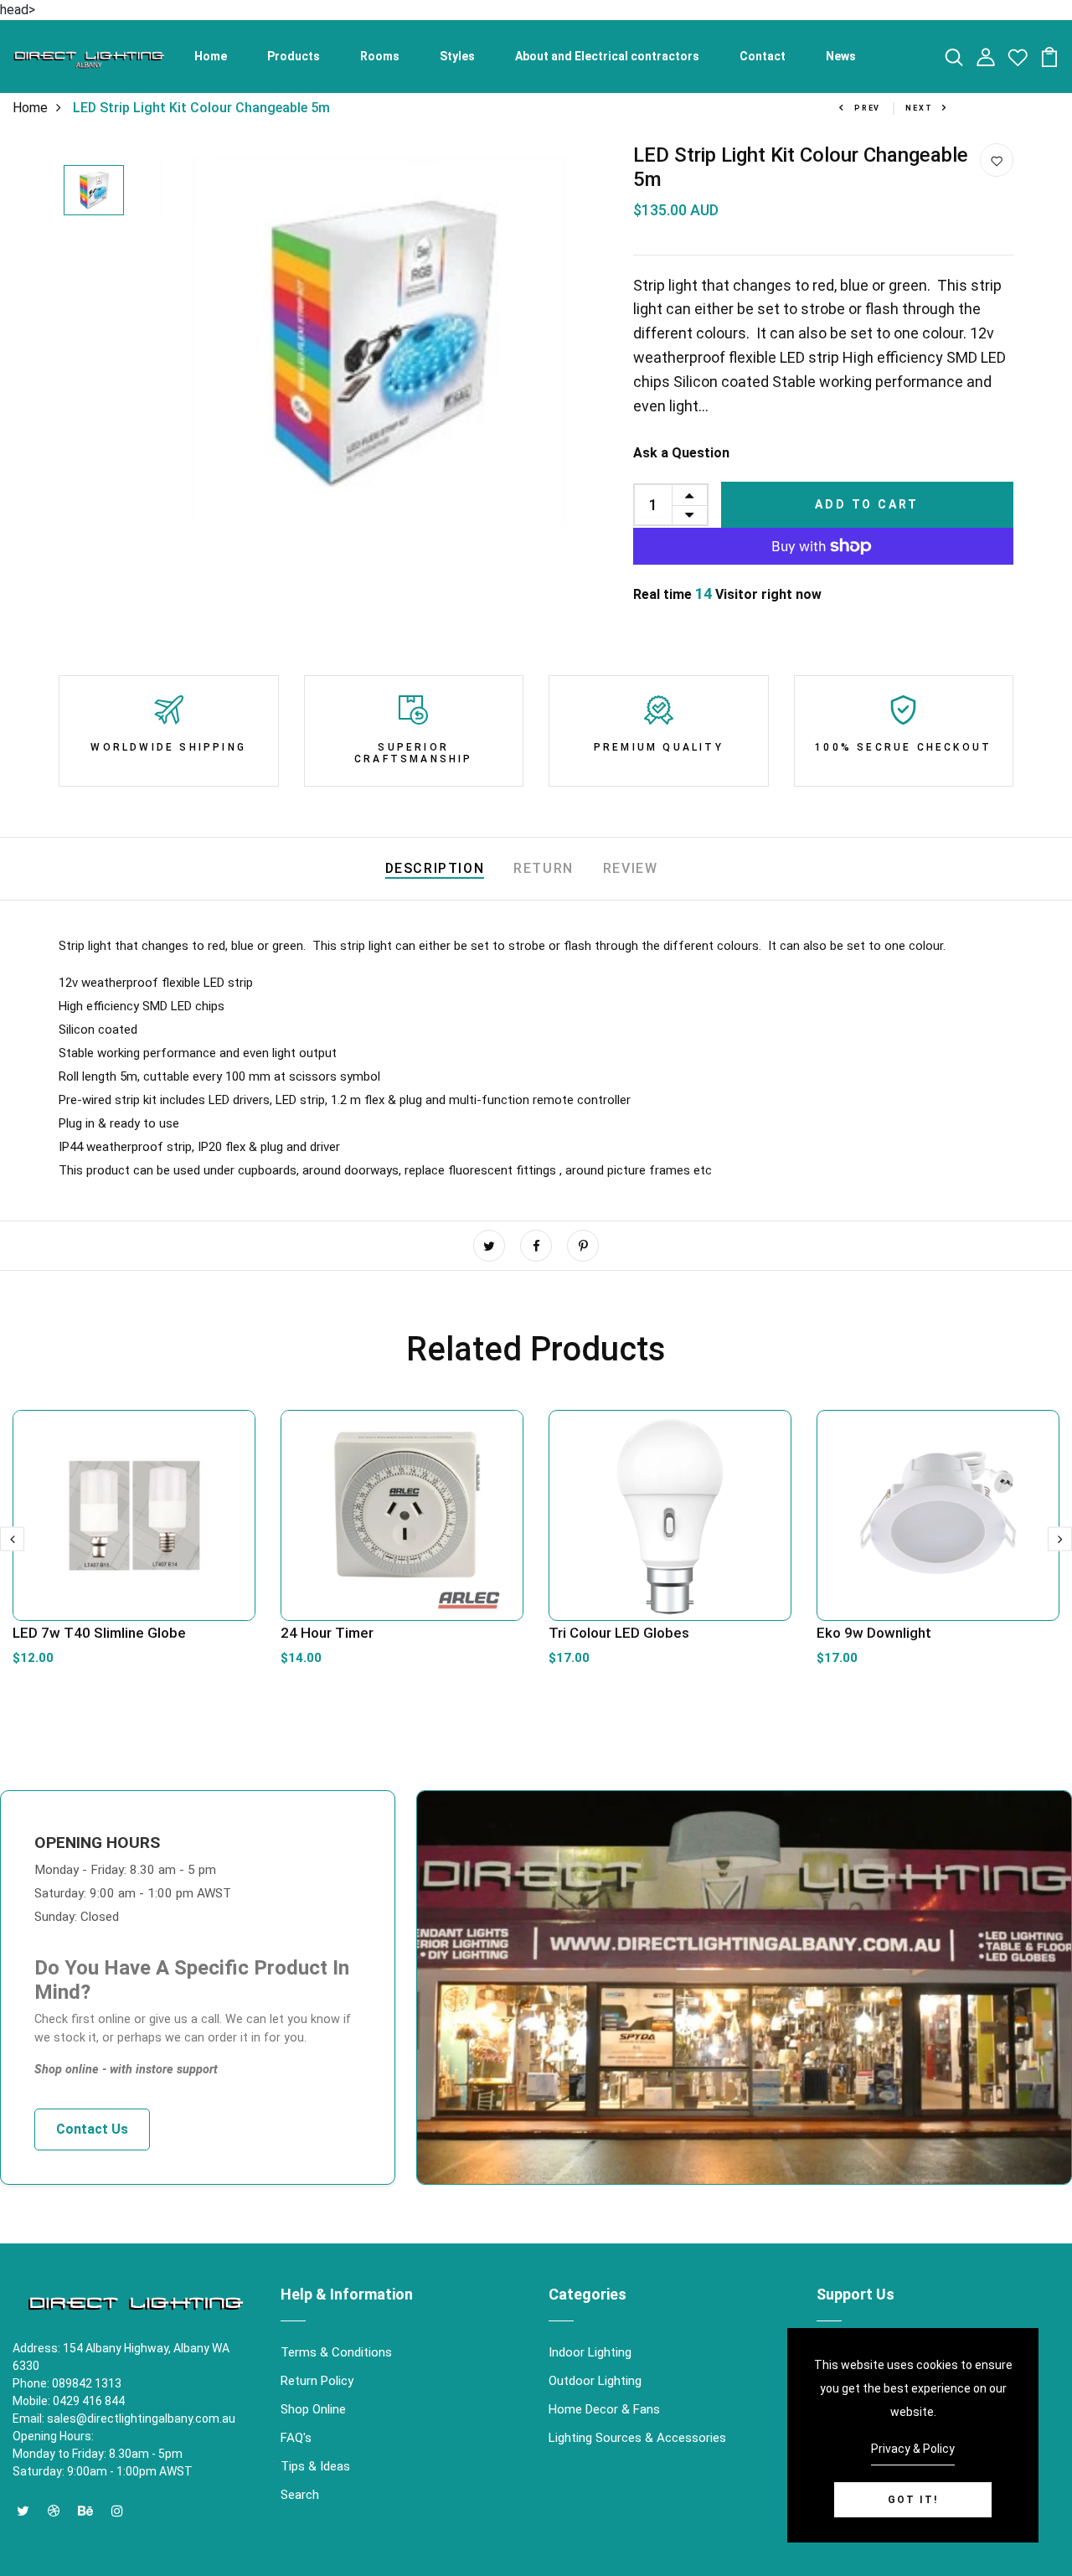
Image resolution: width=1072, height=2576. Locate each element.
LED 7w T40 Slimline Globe (99, 1633)
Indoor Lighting (590, 2352)
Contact (763, 56)
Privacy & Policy (913, 2449)
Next (919, 108)
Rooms (380, 56)
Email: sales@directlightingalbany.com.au (124, 2419)
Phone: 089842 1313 (67, 2383)
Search (300, 2495)
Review (631, 868)
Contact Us (92, 2129)
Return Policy (317, 2381)
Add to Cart (867, 504)
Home (211, 56)
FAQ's (296, 2438)
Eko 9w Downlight (874, 1633)
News (841, 56)
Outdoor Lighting (595, 2381)
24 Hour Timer (327, 1633)
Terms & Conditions (336, 2352)
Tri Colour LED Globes (619, 1633)
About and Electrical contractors (607, 56)
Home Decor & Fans (604, 2409)
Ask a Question (681, 453)
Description (435, 868)
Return (544, 868)
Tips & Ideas (315, 2466)
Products (294, 56)
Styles (457, 56)
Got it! (913, 2500)
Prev (867, 108)
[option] (94, 191)
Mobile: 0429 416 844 (69, 2401)
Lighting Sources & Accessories (637, 2438)
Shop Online (313, 2409)
